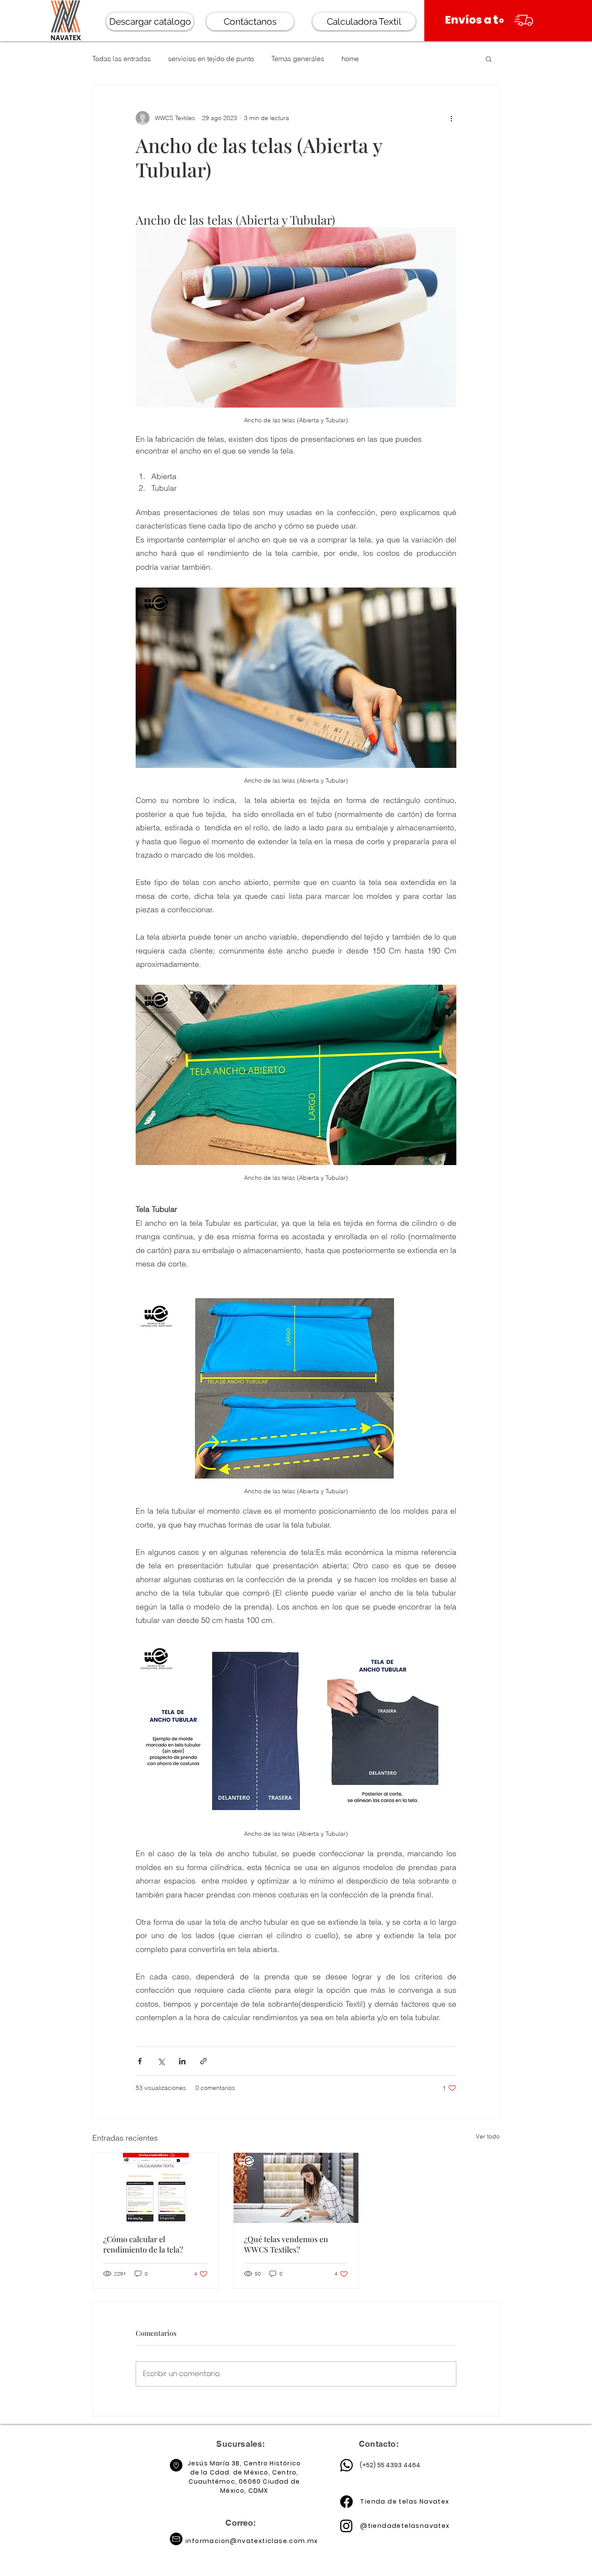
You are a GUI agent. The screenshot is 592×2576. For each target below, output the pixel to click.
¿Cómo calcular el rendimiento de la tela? (143, 2244)
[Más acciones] (451, 118)
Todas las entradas (122, 59)
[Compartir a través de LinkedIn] (182, 2061)
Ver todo (488, 2136)
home (350, 59)
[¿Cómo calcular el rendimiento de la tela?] (155, 2188)
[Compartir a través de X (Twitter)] (161, 2061)
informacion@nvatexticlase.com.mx (252, 2541)
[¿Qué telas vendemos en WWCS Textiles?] (296, 2188)
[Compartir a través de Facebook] (140, 2061)
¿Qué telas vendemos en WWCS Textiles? (286, 2244)
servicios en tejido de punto (211, 59)
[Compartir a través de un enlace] (203, 2061)
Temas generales (298, 59)
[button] (489, 59)
